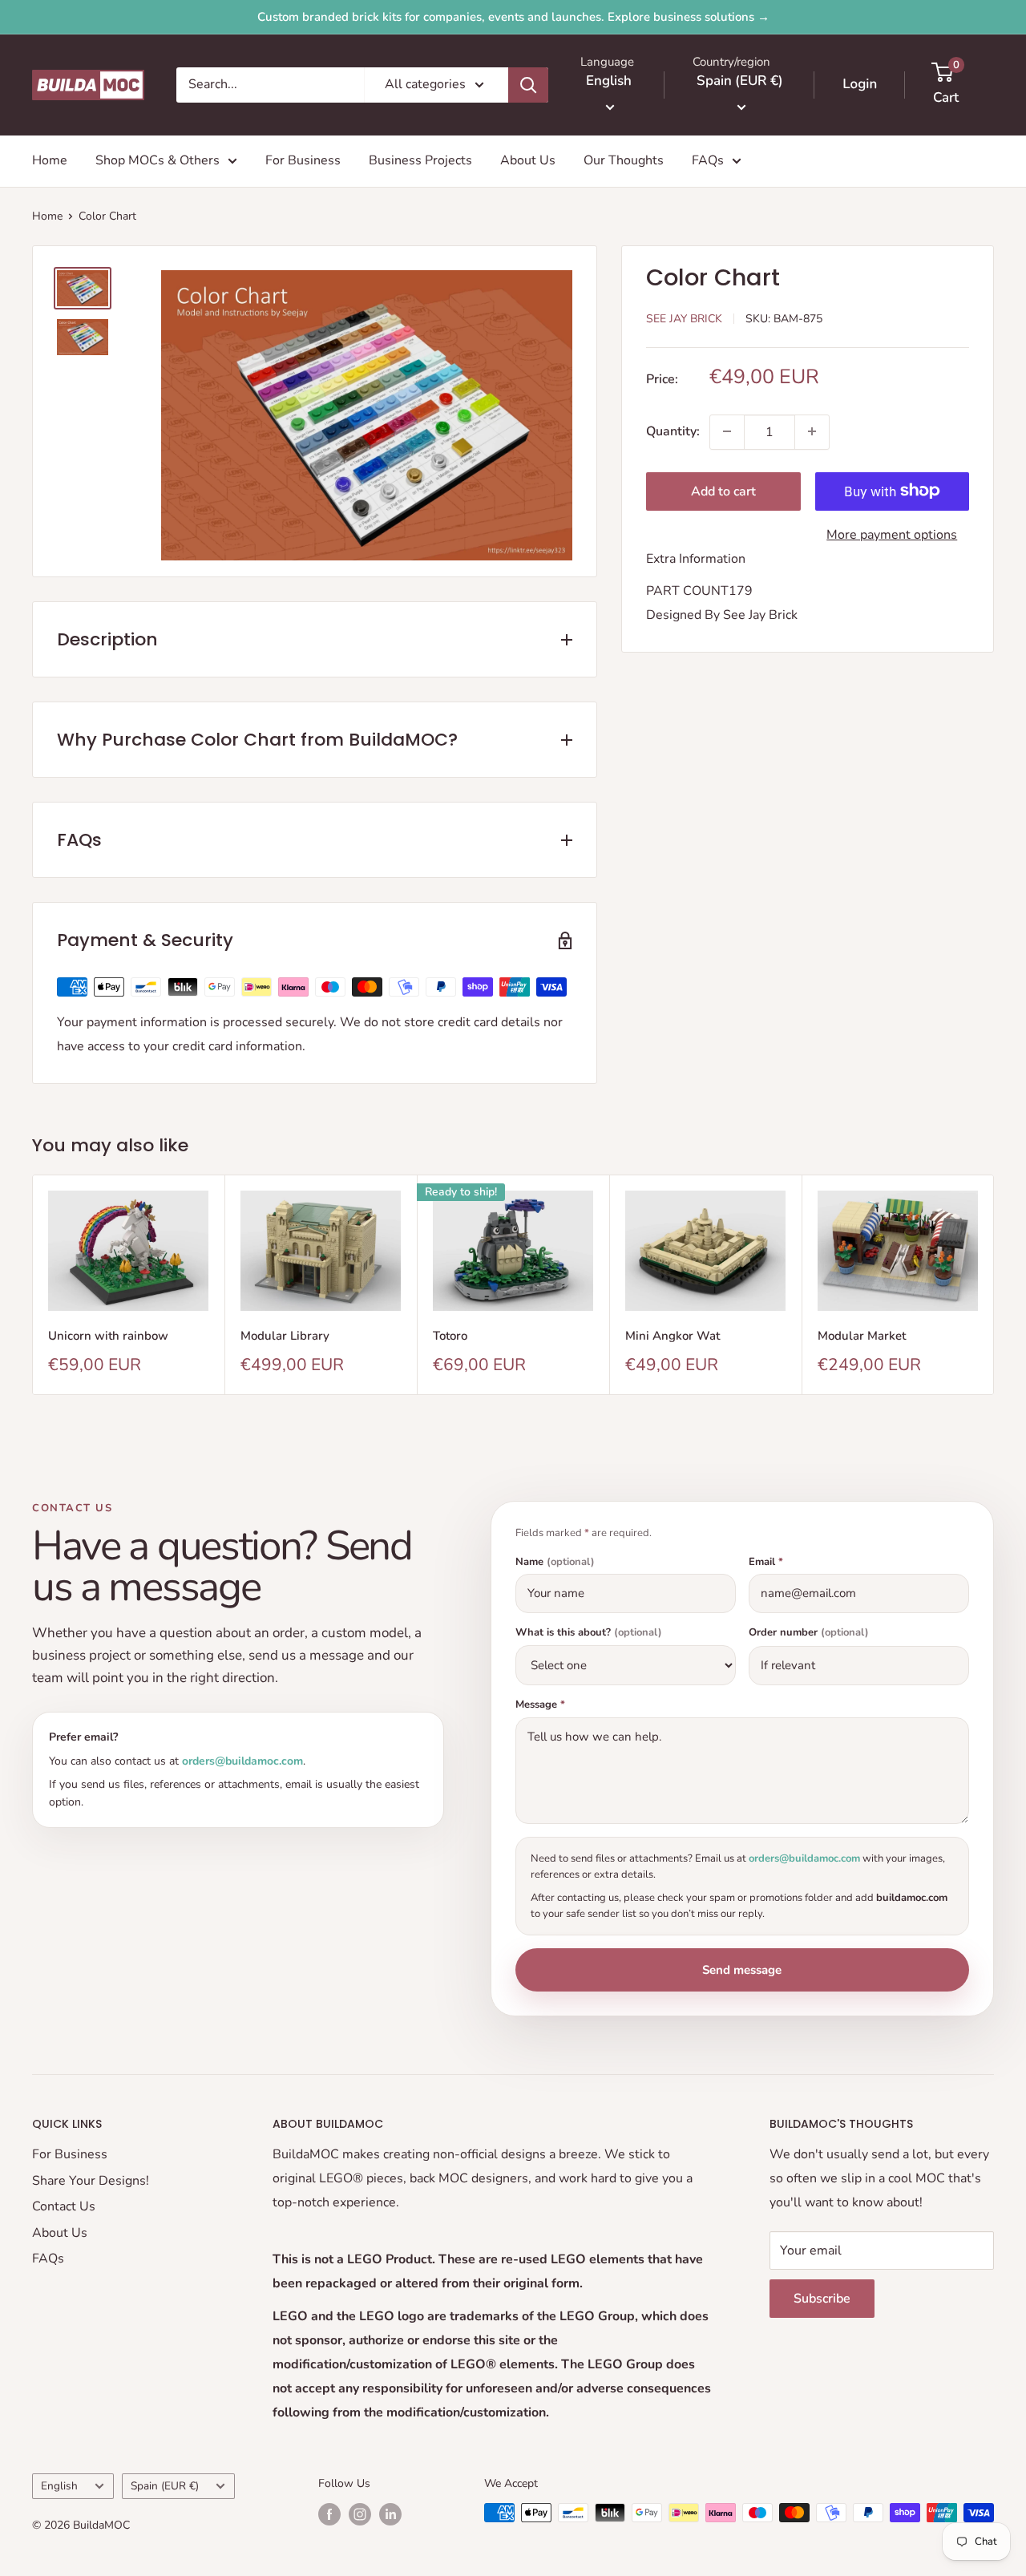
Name (555, 1562)
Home (50, 160)
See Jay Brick (684, 318)
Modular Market (862, 1336)
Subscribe (822, 2299)
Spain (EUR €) (165, 2486)
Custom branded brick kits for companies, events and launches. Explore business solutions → (513, 17)
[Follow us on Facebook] (329, 2514)
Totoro (450, 1336)
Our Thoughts (624, 160)
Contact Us (64, 2206)
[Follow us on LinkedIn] (390, 2514)
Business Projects (420, 160)
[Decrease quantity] (727, 431)
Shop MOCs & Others (158, 160)
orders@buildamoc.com (242, 1761)
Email (766, 1562)
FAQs (708, 160)
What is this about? (589, 1633)
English (59, 2486)
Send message (742, 1970)
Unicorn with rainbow (108, 1336)
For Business (303, 160)
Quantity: (673, 431)
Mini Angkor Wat (673, 1336)
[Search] (528, 85)
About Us (528, 160)
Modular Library (285, 1336)
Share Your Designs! (91, 2181)
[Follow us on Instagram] (360, 2514)
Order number (809, 1633)
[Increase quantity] (812, 431)
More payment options (892, 534)
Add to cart (723, 491)
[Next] (994, 1285)
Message (540, 1705)
